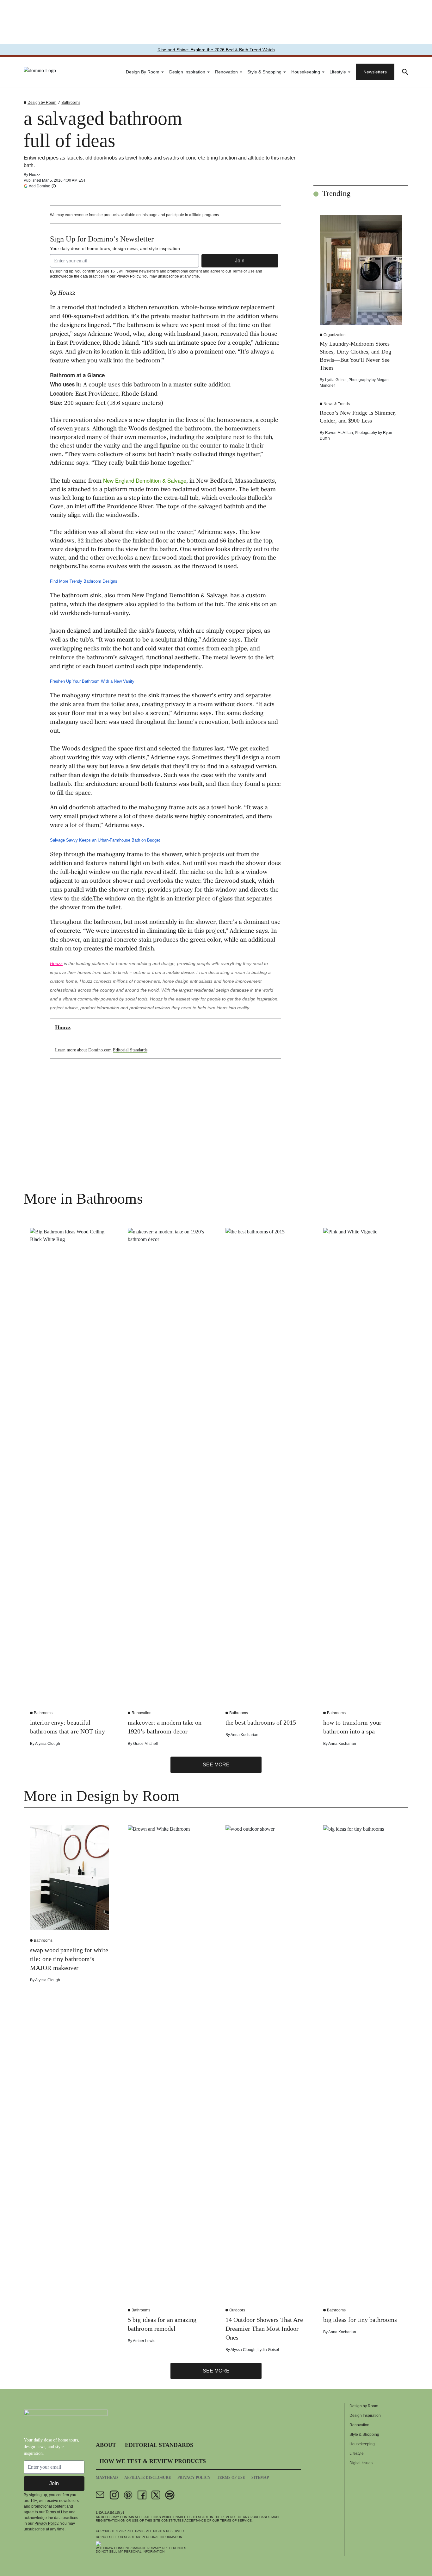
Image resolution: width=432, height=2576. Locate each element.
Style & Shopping (264, 72)
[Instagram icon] (114, 2495)
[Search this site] (405, 72)
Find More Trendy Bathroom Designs (84, 581)
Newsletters (375, 72)
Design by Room (143, 72)
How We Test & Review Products (153, 2461)
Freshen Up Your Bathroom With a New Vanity (92, 681)
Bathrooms (71, 103)
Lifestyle (338, 72)
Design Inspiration (187, 72)
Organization (335, 335)
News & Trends (337, 404)
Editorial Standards (130, 1050)
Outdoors (237, 2310)
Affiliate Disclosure (148, 2478)
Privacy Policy (128, 276)
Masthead (107, 2478)
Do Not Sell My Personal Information (130, 2551)
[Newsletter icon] (100, 2495)
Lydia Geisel (336, 380)
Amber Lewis (144, 2341)
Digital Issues (361, 2463)
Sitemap (260, 2478)
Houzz (35, 175)
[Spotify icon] (170, 2495)
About (106, 2445)
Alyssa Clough (48, 1744)
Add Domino (40, 186)
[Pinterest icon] (128, 2495)
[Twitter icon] (156, 2495)
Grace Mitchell (145, 1744)
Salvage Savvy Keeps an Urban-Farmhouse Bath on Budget (105, 840)
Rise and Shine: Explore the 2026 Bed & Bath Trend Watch (216, 50)
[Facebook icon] (142, 2495)
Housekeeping (306, 72)
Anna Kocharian (244, 1735)
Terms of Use (243, 271)
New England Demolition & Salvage (145, 480)
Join (240, 261)
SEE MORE (216, 1765)
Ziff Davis (136, 2531)
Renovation (226, 72)
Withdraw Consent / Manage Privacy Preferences (141, 2548)
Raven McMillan (339, 433)
